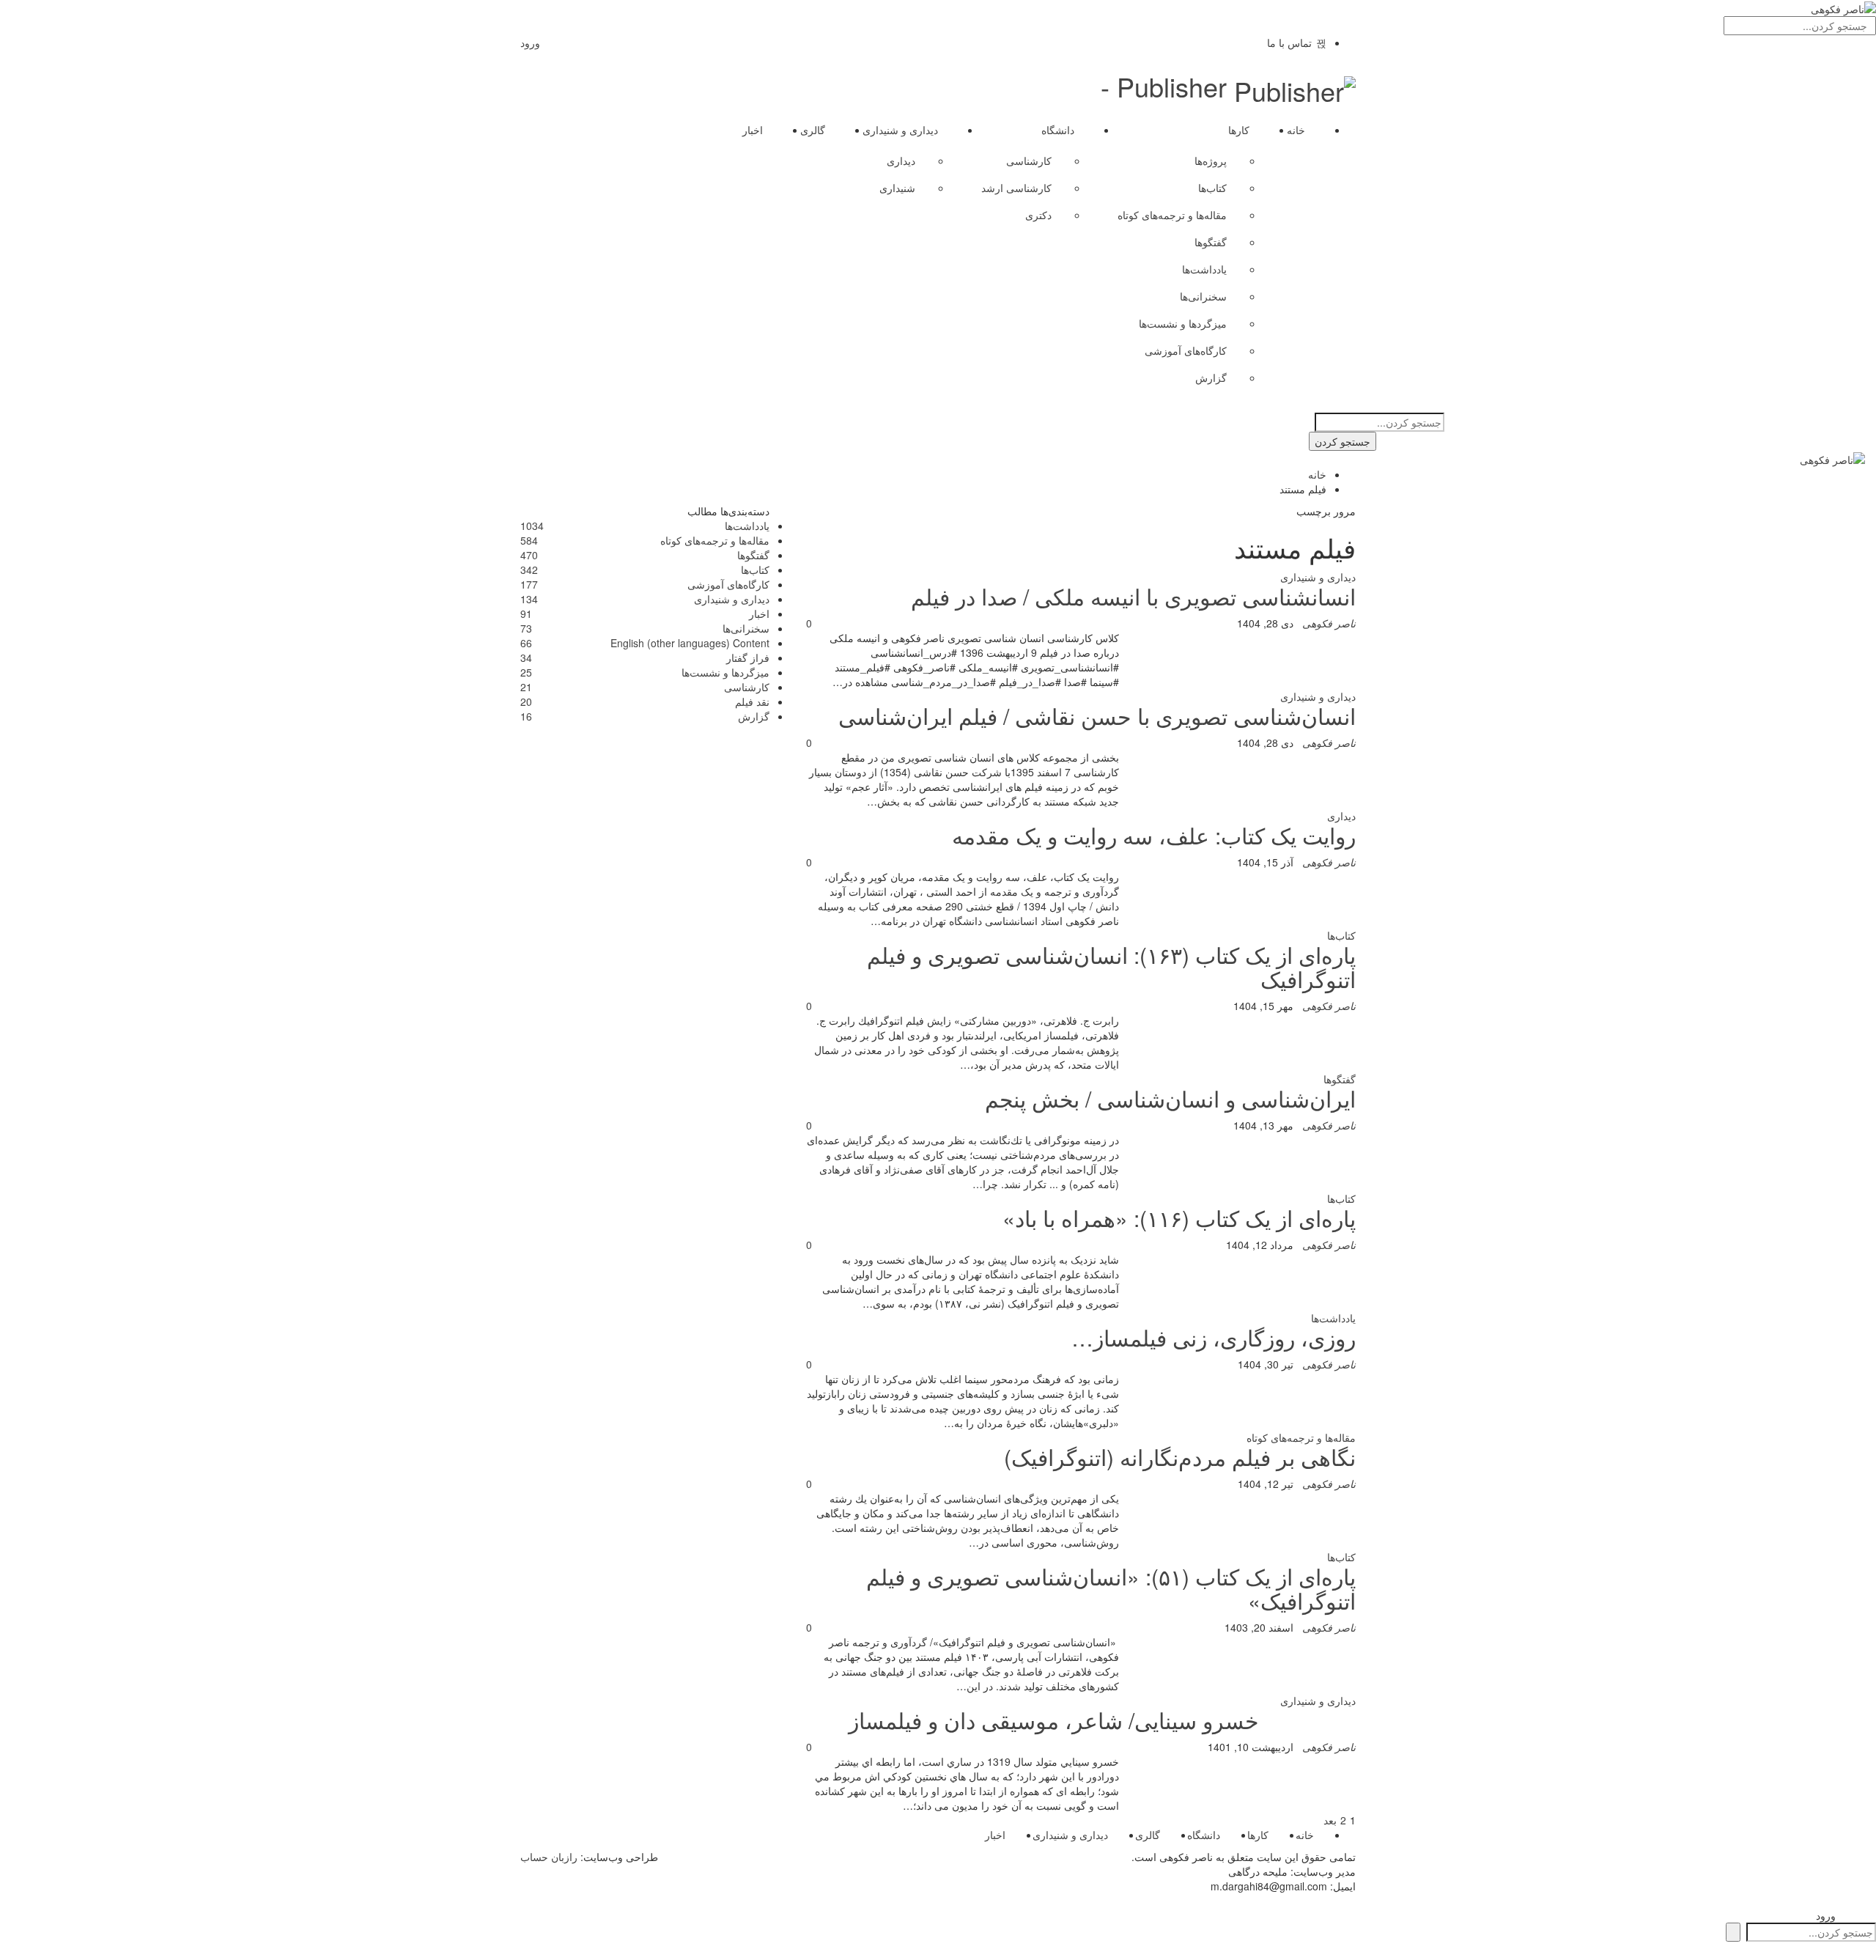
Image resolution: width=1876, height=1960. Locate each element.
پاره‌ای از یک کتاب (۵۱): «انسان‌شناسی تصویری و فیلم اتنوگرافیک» (1111, 1588)
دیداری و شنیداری (900, 130)
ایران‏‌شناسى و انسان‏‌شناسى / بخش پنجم (1170, 1098)
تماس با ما (1289, 43)
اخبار (753, 130)
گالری (813, 130)
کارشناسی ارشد (1016, 188)
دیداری (901, 161)
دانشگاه (1058, 130)
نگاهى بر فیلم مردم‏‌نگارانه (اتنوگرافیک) (1180, 1457)
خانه (1296, 130)
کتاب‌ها (1212, 188)
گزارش (1211, 377)
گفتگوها (1211, 242)
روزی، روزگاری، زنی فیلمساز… (1214, 1337)
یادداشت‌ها (1204, 269)
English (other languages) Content (690, 643)
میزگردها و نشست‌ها (1183, 323)
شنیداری (897, 188)
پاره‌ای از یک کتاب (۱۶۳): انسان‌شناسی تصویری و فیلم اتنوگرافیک (1111, 967)
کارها (1239, 130)
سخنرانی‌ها (1203, 296)
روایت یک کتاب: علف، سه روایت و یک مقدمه (1154, 835)
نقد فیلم (752, 701)
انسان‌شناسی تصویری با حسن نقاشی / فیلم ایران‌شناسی (1097, 716)
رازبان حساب (549, 1857)
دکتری (1038, 215)
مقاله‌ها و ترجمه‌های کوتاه (1172, 215)
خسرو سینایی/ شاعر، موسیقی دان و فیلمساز (1054, 1720)
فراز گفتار (748, 657)
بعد (1329, 1820)
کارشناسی (1029, 161)
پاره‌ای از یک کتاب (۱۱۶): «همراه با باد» (1179, 1218)
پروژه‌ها (1211, 161)
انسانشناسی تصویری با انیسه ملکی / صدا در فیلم (1133, 596)
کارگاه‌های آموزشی (1186, 350)
